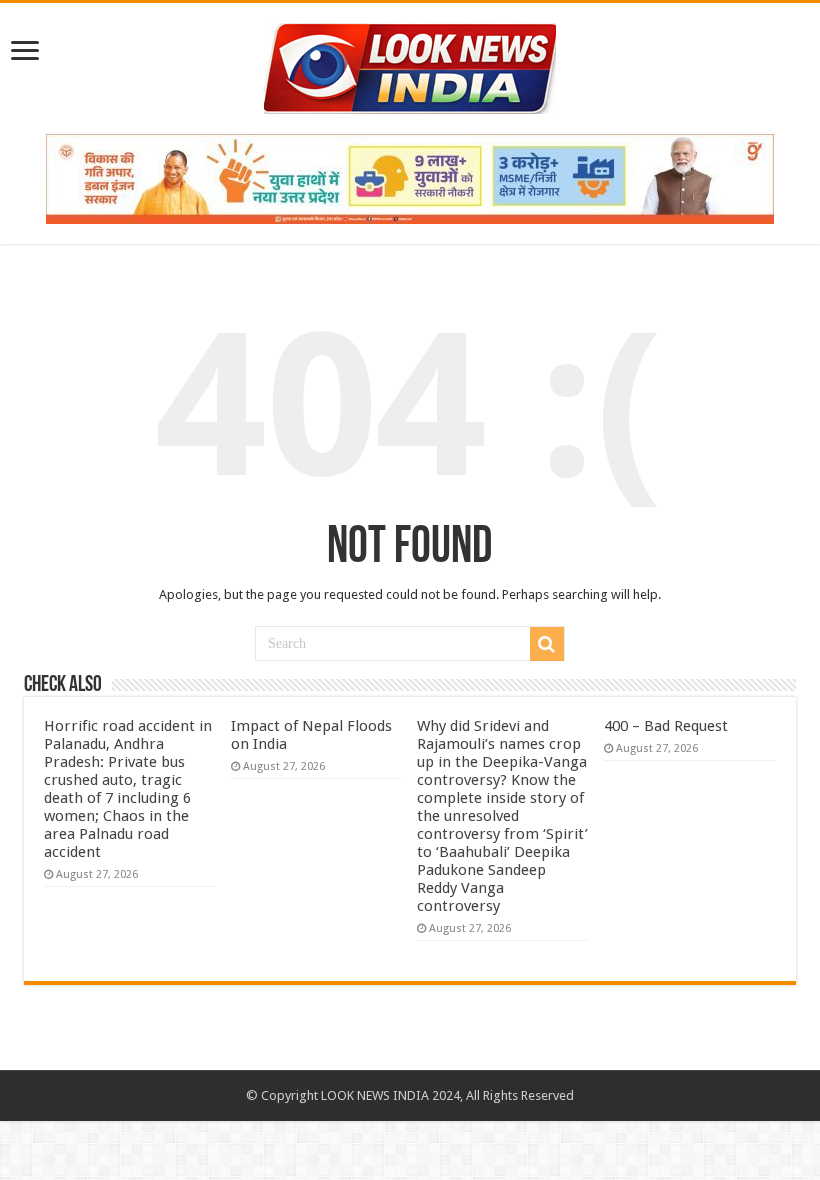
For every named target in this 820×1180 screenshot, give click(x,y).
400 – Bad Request (666, 726)
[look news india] (410, 65)
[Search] (547, 644)
